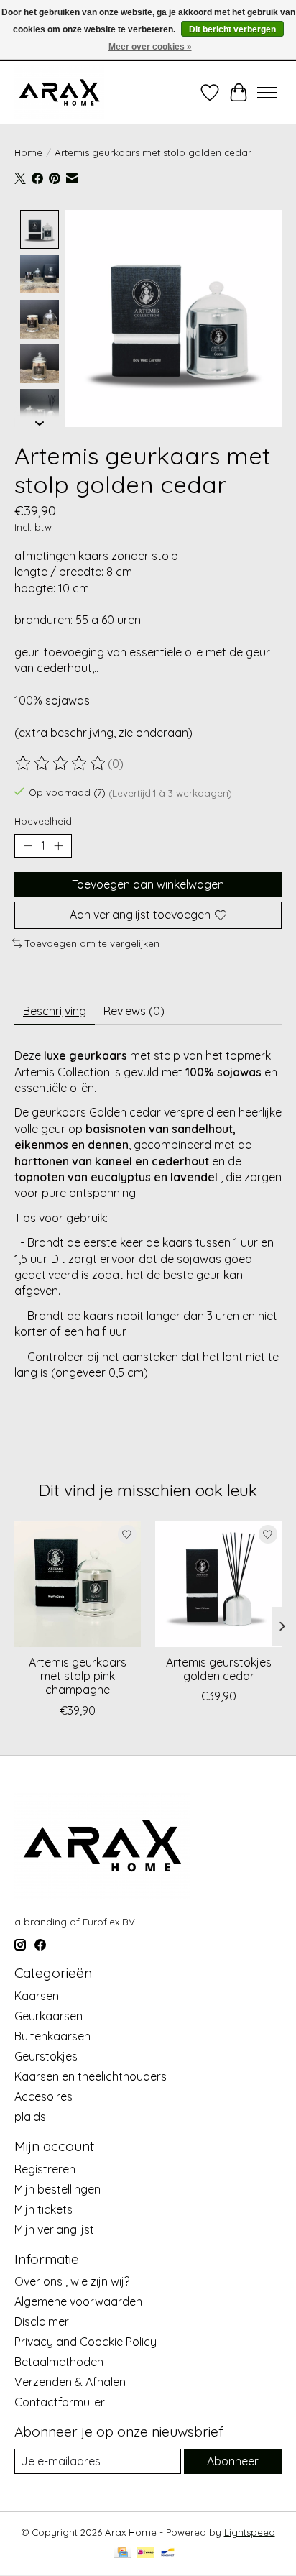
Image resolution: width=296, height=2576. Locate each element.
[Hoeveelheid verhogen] (58, 846)
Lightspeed (250, 2532)
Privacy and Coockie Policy (85, 2342)
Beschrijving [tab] (55, 1011)
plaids (30, 2117)
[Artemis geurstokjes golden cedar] (218, 1584)
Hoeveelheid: (44, 821)
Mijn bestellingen (57, 2189)
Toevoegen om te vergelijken (92, 943)
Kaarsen (37, 1996)
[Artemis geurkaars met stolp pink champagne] (78, 1584)
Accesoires (43, 2096)
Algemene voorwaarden (78, 2301)
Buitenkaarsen (52, 2036)
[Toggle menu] (267, 93)
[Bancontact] (168, 2553)
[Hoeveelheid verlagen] (28, 846)
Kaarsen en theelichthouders (91, 2076)
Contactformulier (60, 2402)
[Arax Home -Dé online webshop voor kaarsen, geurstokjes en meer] (59, 92)
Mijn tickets (43, 2209)
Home (28, 152)
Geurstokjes (46, 2056)
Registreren (45, 2169)
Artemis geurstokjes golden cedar (219, 1669)
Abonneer (233, 2461)
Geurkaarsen (48, 2016)
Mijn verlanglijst (54, 2229)
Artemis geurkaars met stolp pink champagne (78, 1676)
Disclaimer (42, 2321)
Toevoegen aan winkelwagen (148, 884)
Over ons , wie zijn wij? (72, 2281)
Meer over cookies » (150, 47)
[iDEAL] (145, 2553)
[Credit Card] (122, 2553)
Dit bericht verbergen (232, 29)
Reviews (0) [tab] (134, 1011)
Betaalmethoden (59, 2362)
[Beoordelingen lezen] (61, 764)
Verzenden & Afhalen (70, 2382)
